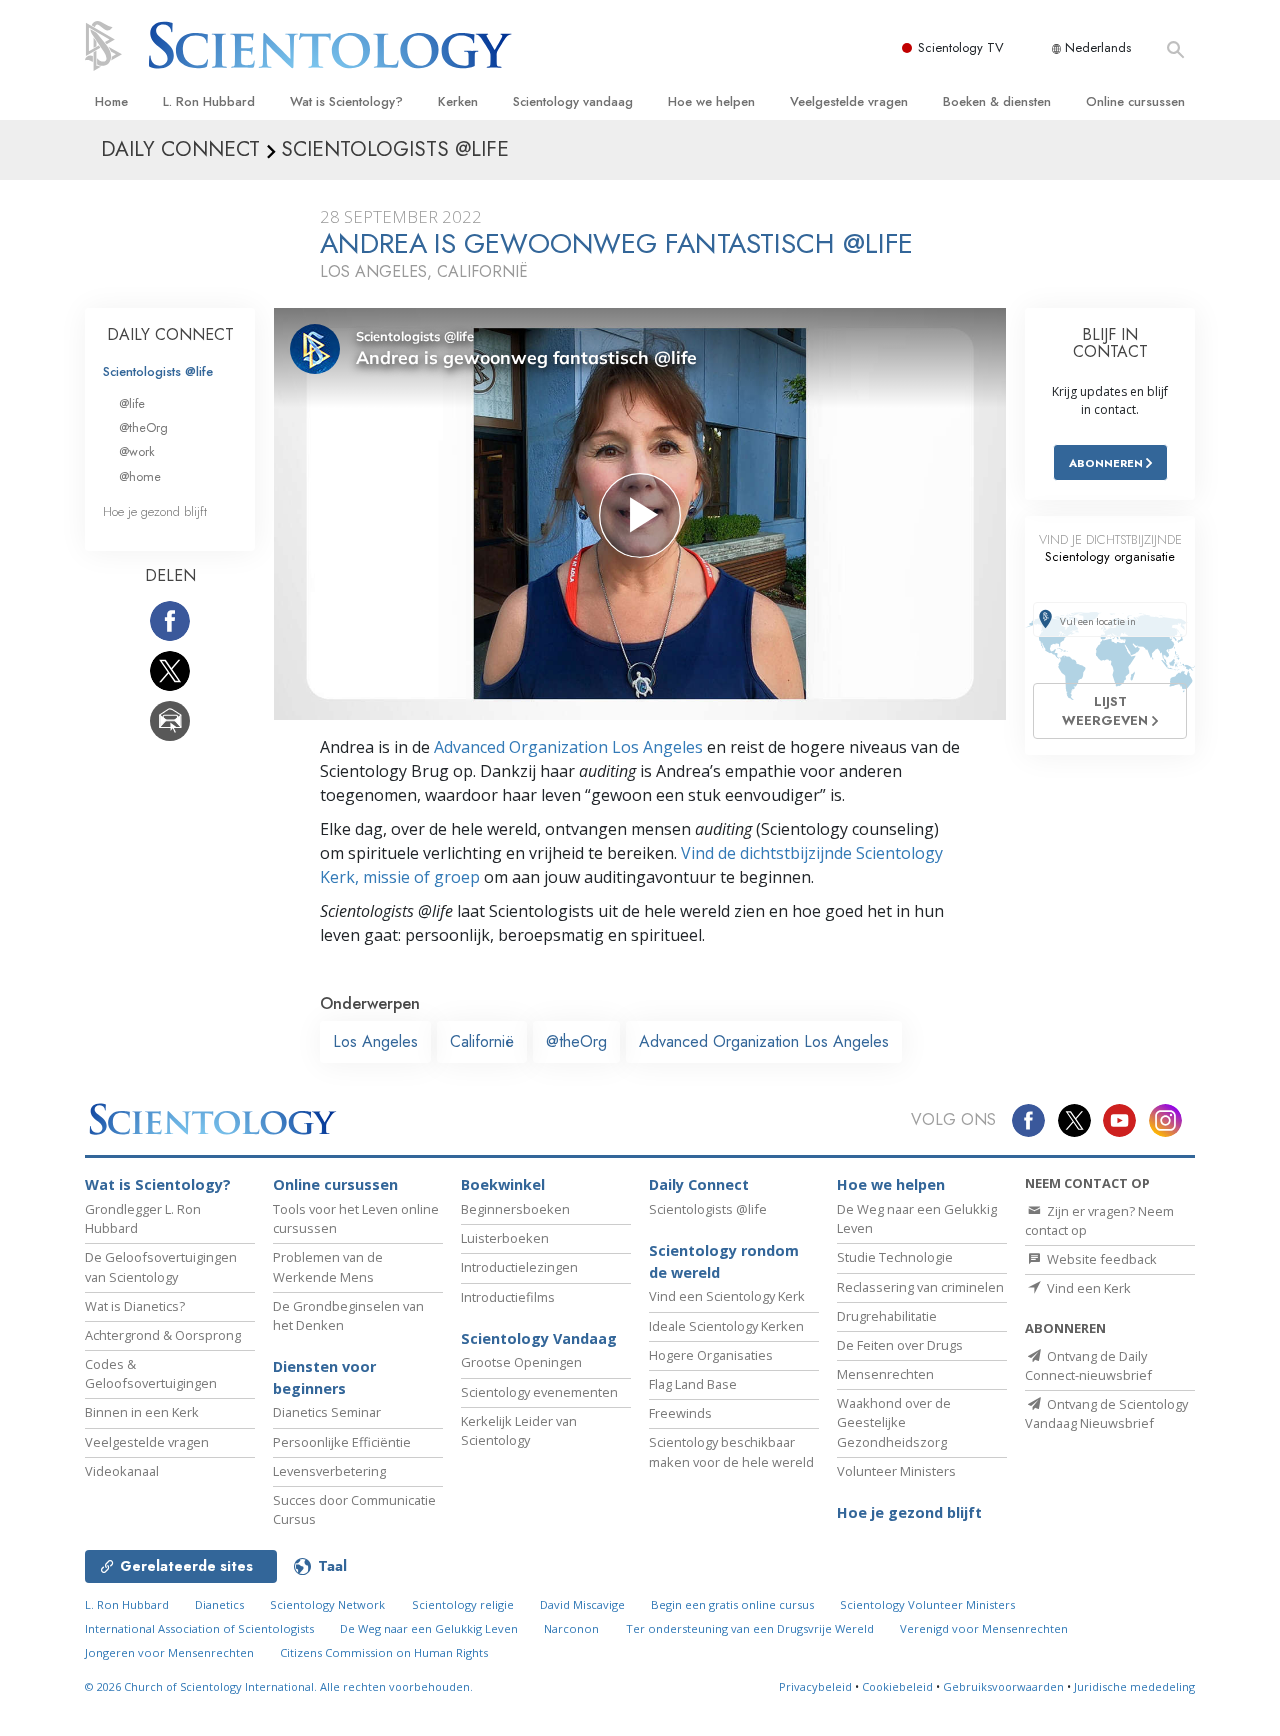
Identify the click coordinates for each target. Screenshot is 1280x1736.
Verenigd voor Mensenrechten (984, 1628)
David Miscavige (582, 1604)
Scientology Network (327, 1604)
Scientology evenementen (539, 1392)
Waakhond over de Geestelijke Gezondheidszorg (894, 1422)
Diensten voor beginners (324, 1377)
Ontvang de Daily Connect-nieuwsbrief (1088, 1365)
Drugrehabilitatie (887, 1316)
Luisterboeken (505, 1238)
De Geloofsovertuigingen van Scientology (161, 1266)
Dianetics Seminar (327, 1412)
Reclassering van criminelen (920, 1287)
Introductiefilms (508, 1297)
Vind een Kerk (1087, 1288)
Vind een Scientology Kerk (727, 1296)
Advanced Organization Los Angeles (568, 747)
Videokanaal (122, 1471)
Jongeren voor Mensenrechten (169, 1652)
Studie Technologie (895, 1257)
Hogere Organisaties (711, 1355)
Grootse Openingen (521, 1362)
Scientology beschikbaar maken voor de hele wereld (731, 1451)
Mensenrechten (885, 1374)
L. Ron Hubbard (209, 101)
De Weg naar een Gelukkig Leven (429, 1628)
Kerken (458, 101)
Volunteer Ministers (896, 1471)
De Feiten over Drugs (900, 1345)
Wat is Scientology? (346, 101)
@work (137, 451)
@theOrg (576, 1041)
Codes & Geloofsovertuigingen (151, 1373)
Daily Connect (699, 1184)
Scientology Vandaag (539, 1338)
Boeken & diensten (997, 101)
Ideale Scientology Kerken (726, 1326)
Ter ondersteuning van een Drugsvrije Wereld (750, 1628)
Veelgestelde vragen (849, 101)
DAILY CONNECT (170, 334)
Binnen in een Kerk (142, 1412)
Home (111, 101)
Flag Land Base (693, 1384)
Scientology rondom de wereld (724, 1261)
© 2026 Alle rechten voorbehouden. (279, 1686)
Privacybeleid (815, 1686)
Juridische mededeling (1134, 1686)
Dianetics (219, 1604)
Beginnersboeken (515, 1209)
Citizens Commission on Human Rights (384, 1652)
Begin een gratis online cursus (732, 1604)
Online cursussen (1135, 101)
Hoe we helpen (711, 101)
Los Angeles (375, 1041)
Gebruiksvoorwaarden (1003, 1686)
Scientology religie (463, 1604)
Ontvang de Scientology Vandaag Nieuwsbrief (1106, 1413)
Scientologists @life (158, 371)
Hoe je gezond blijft (155, 511)
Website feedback (1100, 1259)
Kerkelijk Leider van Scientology (519, 1430)
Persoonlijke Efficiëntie (342, 1442)
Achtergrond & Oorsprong (163, 1335)
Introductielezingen (519, 1267)
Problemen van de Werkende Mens (328, 1266)
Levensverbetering (329, 1471)
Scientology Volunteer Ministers (927, 1604)
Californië (482, 1041)
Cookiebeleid (897, 1686)
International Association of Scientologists (199, 1628)
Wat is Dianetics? (135, 1306)
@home (140, 476)
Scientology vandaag (573, 101)
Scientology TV (961, 47)
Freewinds (680, 1413)
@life (132, 403)
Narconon (571, 1628)
